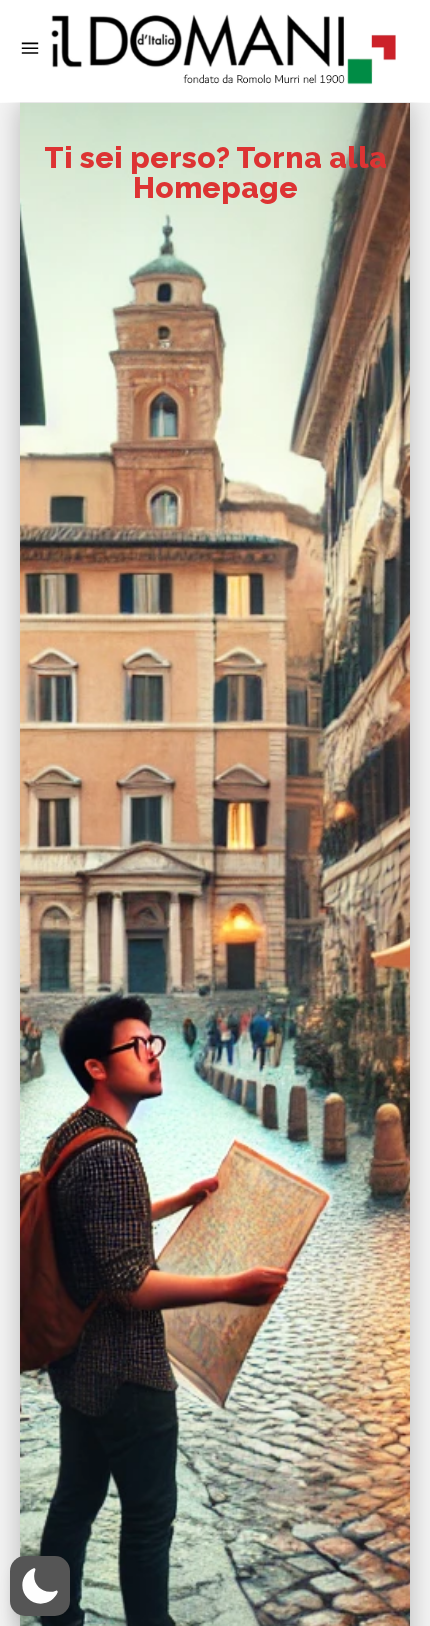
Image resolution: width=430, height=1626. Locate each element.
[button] (40, 1586)
